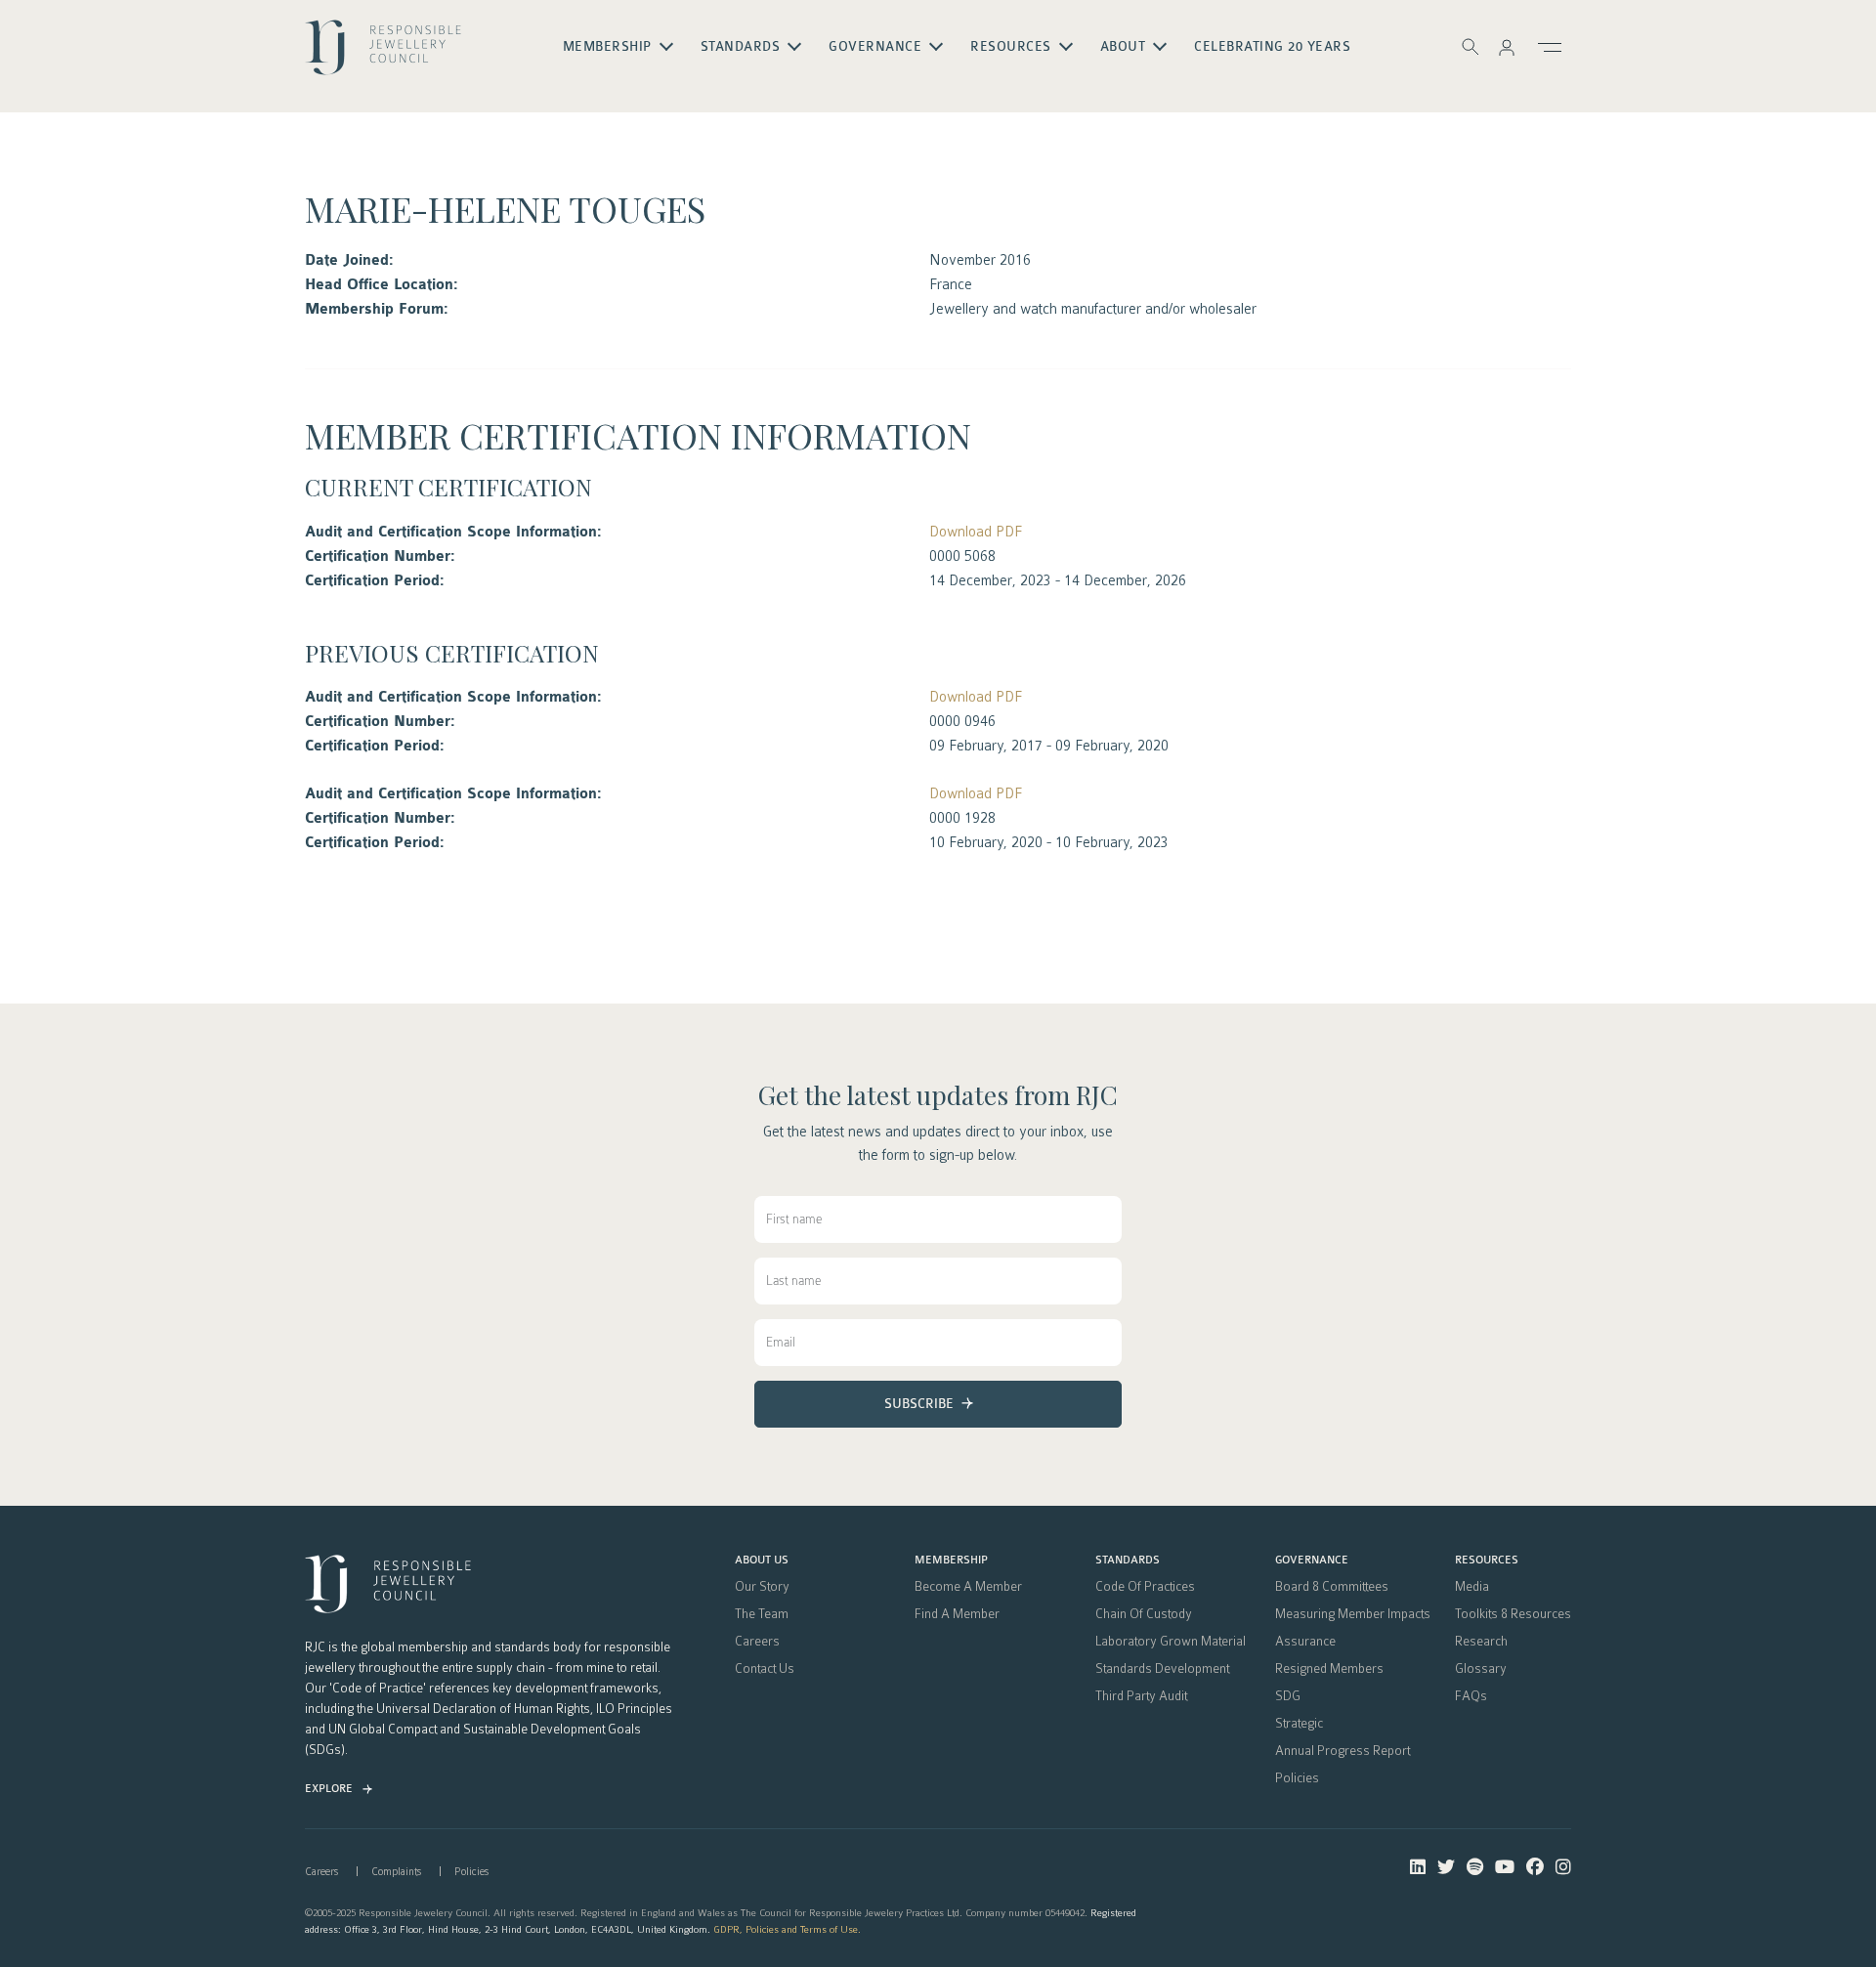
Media (1472, 1587)
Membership (951, 1561)
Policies (1297, 1778)
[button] (1507, 47)
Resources (1487, 1561)
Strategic (1299, 1724)
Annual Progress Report (1343, 1751)
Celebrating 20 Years (1272, 47)
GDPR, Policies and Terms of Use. (787, 1929)
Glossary (1481, 1669)
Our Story (762, 1587)
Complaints (396, 1872)
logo (383, 55)
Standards (1128, 1561)
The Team (762, 1614)
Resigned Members (1329, 1669)
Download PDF (976, 532)
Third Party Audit (1141, 1696)
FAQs (1471, 1696)
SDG (1288, 1696)
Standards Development (1162, 1669)
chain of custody (1144, 1614)
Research (1481, 1642)
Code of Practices (1145, 1587)
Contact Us (765, 1669)
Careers (757, 1642)
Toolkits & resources (1513, 1614)
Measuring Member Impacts (1353, 1614)
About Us (762, 1561)
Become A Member (968, 1587)
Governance (1312, 1561)
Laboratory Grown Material (1171, 1642)
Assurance (1305, 1642)
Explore (329, 1789)
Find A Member (957, 1614)
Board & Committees (1332, 1587)
